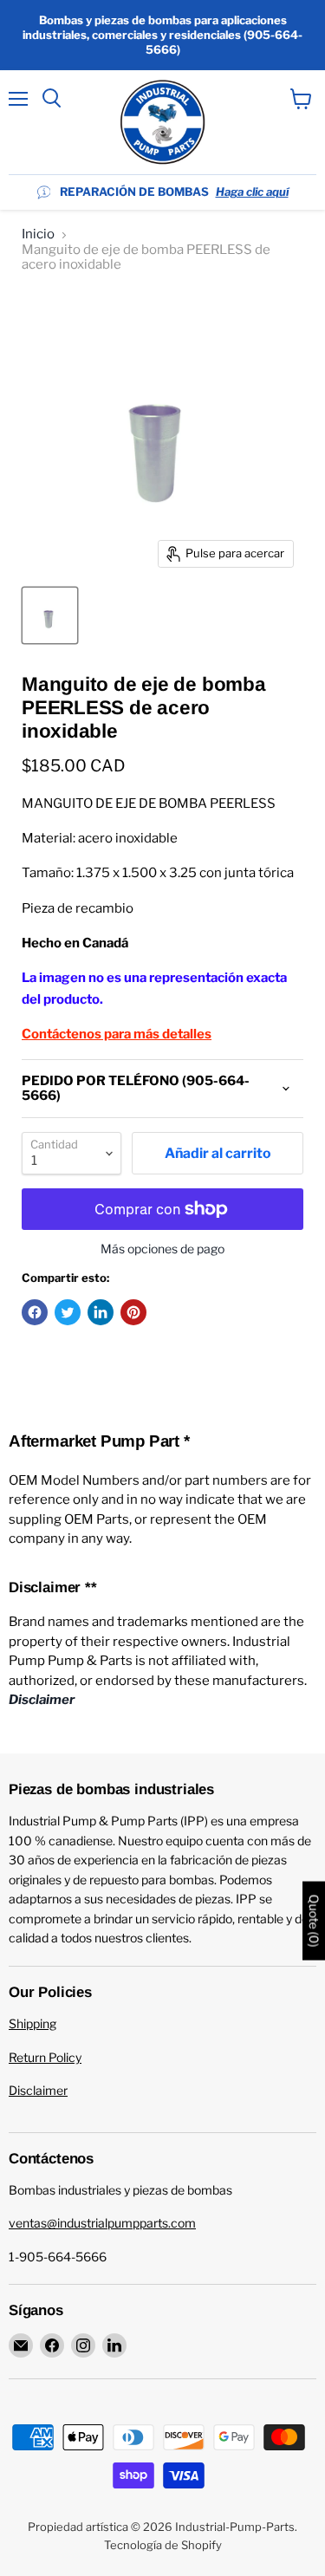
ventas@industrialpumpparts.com (102, 2223)
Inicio (38, 234)
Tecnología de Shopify (163, 2545)
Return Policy (45, 2057)
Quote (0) (314, 1920)
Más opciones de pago (162, 1249)
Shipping (32, 2023)
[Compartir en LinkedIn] (101, 1312)
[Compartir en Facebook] (35, 1312)
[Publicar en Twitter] (68, 1312)
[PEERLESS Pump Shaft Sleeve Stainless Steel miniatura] (50, 615)
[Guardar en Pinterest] (133, 1312)
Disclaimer (38, 2090)
